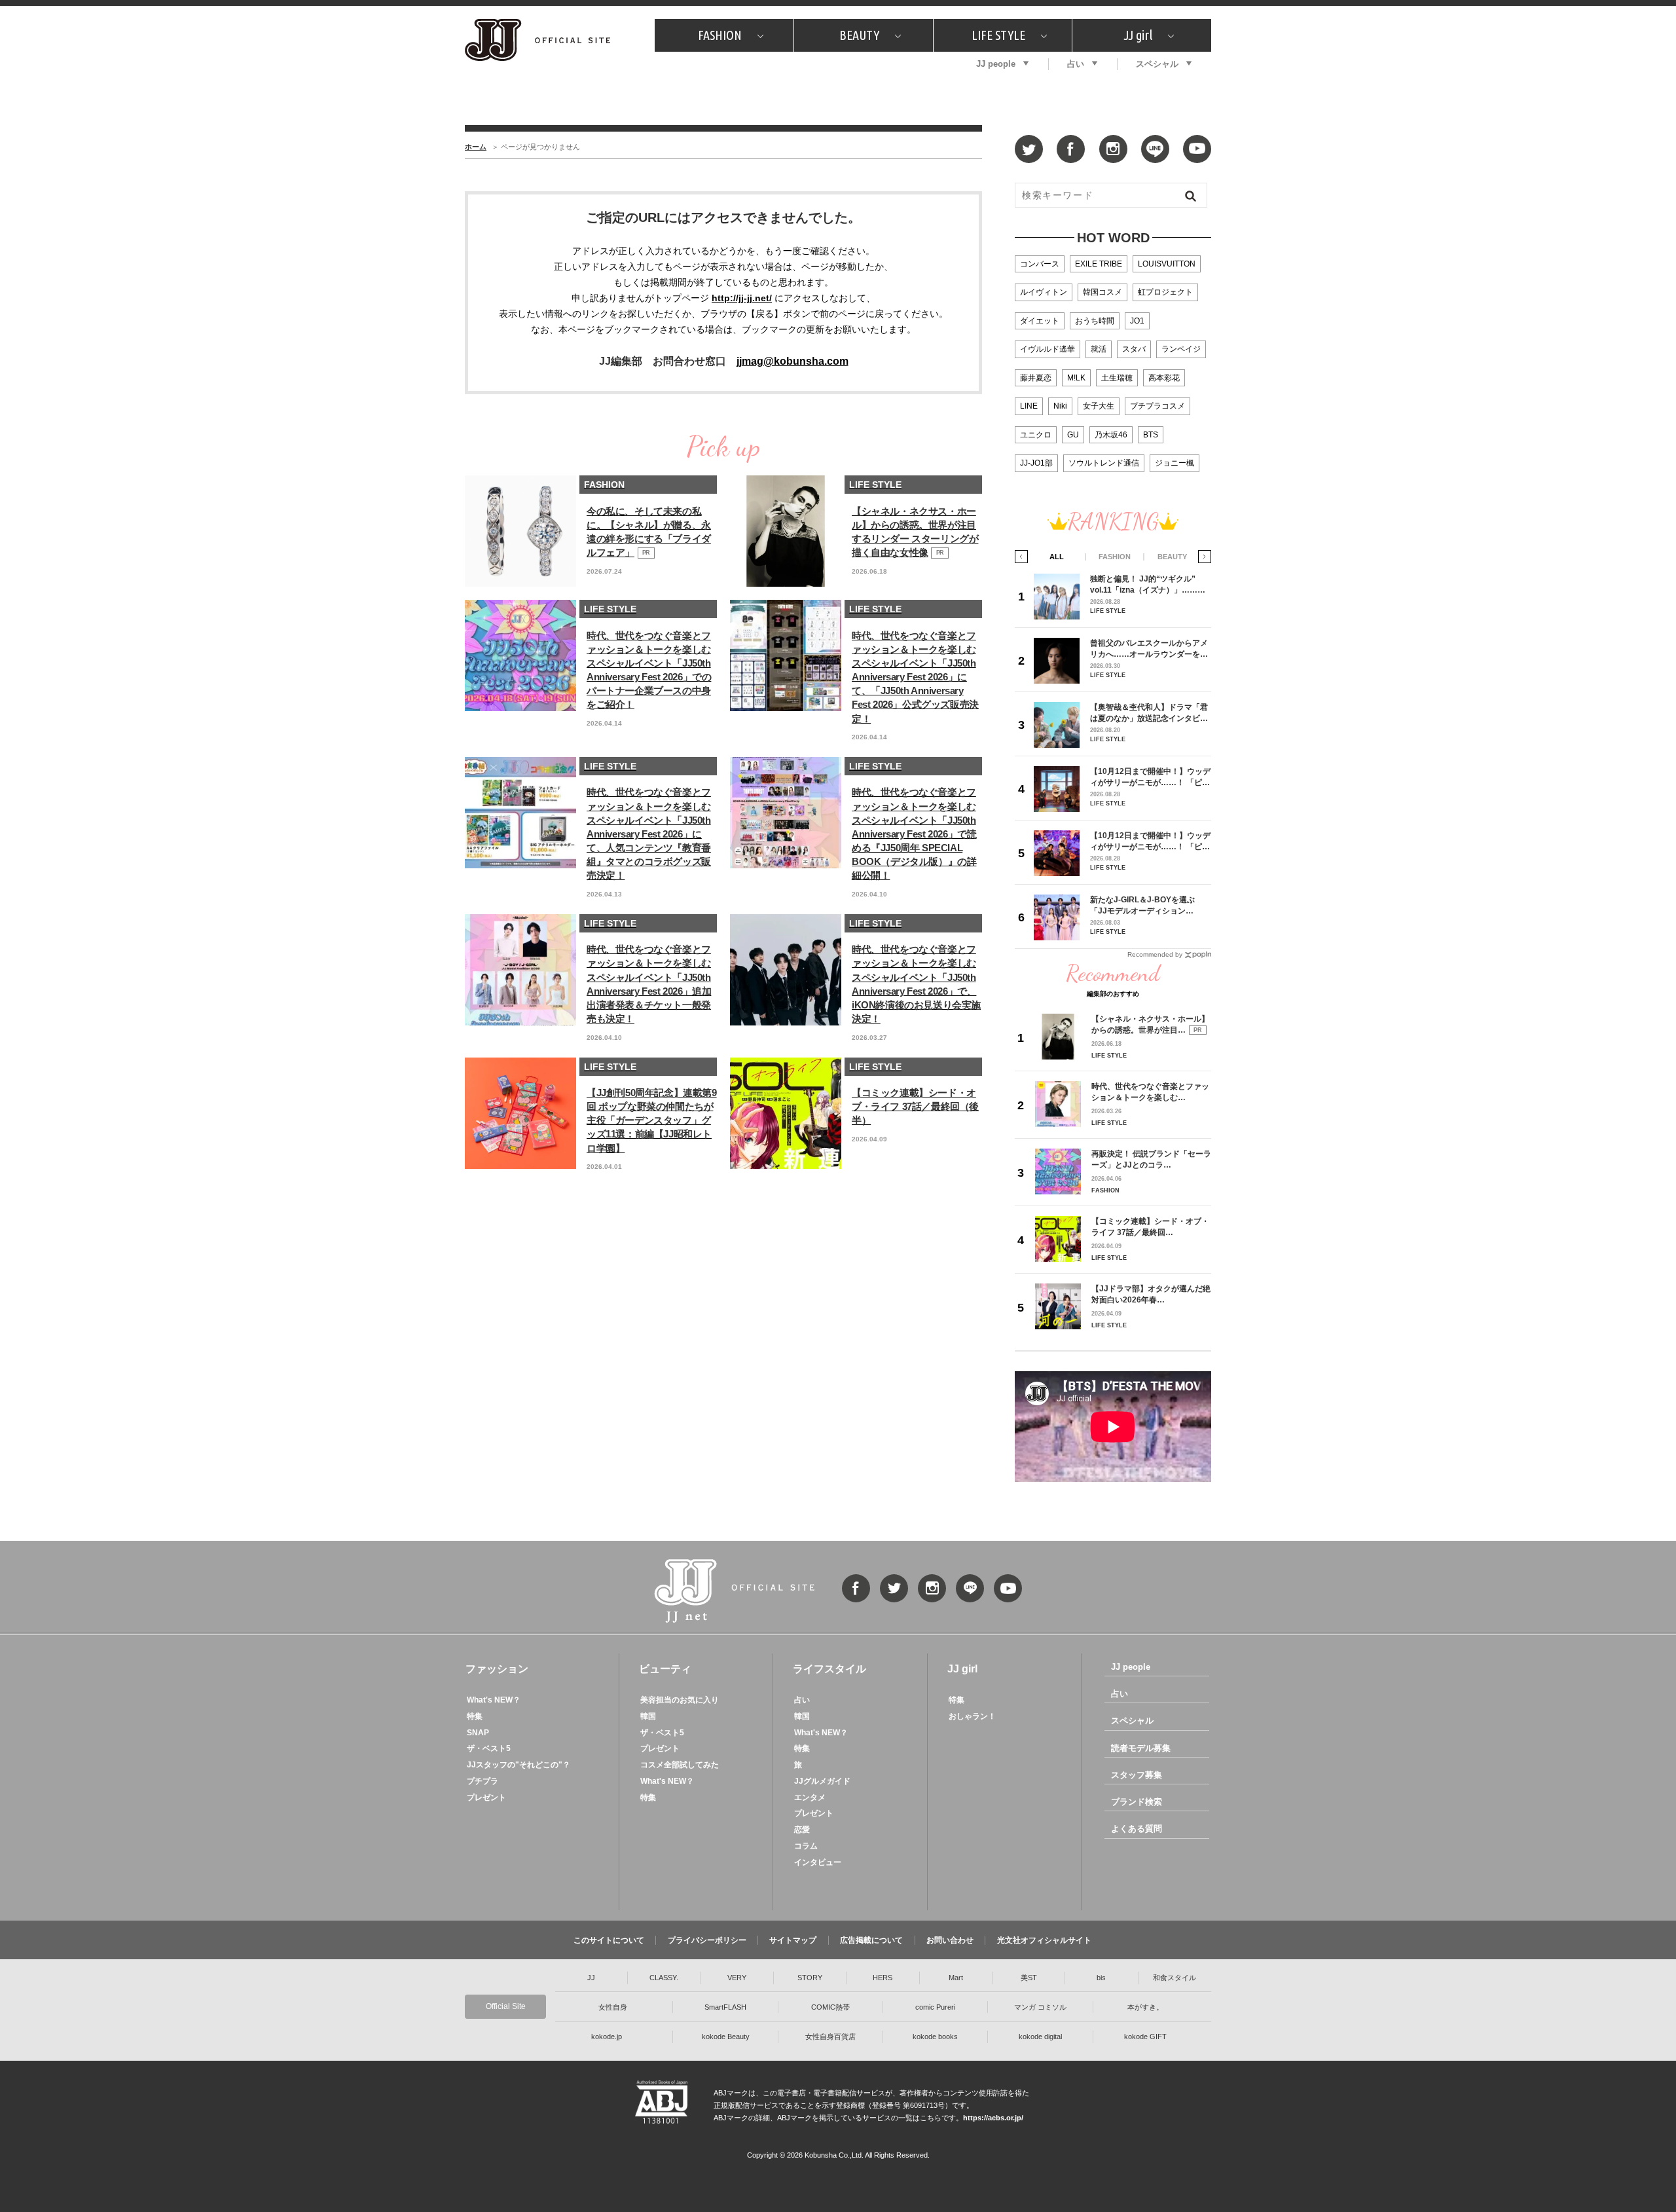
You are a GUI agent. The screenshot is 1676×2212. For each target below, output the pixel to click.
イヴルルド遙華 (1047, 349)
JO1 (1137, 321)
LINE (1029, 406)
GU (1073, 435)
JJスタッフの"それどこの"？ (519, 1765)
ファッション (497, 1669)
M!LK (1076, 378)
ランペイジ (1181, 349)
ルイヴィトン (1044, 292)
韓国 (648, 1716)
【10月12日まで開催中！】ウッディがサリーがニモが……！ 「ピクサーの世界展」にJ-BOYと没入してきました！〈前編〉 (1150, 777)
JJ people (996, 64)
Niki (1060, 406)
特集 (475, 1716)
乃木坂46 (1111, 435)
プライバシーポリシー (707, 1940)
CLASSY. (664, 1978)
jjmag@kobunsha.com (792, 361)
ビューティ (665, 1669)
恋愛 (802, 1830)
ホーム (476, 147)
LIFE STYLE (998, 35)
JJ (591, 1978)
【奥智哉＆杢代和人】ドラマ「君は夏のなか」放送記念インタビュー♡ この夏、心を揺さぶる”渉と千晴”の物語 (1149, 713)
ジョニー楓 (1175, 463)
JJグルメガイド (822, 1781)
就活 (1099, 349)
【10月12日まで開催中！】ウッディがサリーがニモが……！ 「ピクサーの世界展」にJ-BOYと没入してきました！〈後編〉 (1150, 841)
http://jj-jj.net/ (742, 298)
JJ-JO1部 (1036, 463)
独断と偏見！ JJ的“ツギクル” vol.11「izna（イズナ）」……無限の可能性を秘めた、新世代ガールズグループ (1149, 584)
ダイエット (1040, 321)
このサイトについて (609, 1940)
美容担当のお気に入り (680, 1700)
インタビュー (818, 1862)
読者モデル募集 (1141, 1748)
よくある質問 (1137, 1829)
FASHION (720, 35)
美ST (1029, 1978)
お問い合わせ (950, 1940)
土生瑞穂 (1117, 378)
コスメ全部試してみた (680, 1765)
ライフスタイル (829, 1669)
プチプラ (483, 1781)
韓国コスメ (1102, 292)
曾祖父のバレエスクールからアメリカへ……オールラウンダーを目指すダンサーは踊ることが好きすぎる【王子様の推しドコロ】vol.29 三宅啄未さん (1149, 649)
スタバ (1134, 349)
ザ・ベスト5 (489, 1748)
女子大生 (1099, 406)
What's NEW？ (494, 1700)
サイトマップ (793, 1940)
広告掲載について (871, 1940)
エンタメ (810, 1797)
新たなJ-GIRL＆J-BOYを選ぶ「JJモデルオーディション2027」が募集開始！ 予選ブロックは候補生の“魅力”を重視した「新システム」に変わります (1147, 905)
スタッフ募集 (1137, 1775)
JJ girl (1138, 35)
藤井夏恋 (1036, 378)
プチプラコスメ (1157, 406)
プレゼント (486, 1797)
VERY (737, 1978)
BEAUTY (859, 35)
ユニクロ (1036, 435)
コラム (806, 1846)
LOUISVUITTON (1167, 264)
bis (1101, 1978)
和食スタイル (1175, 1978)
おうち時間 (1095, 321)
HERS (883, 1978)
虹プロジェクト (1165, 292)
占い (1076, 64)
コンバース (1040, 264)
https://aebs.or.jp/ (993, 2118)
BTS (1151, 435)
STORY (810, 1978)
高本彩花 (1164, 378)
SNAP (478, 1733)
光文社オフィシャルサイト (1044, 1940)
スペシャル (1157, 64)
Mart (956, 1978)
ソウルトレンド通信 (1104, 463)
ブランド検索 (1137, 1802)
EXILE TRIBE (1099, 264)
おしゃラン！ (972, 1716)
